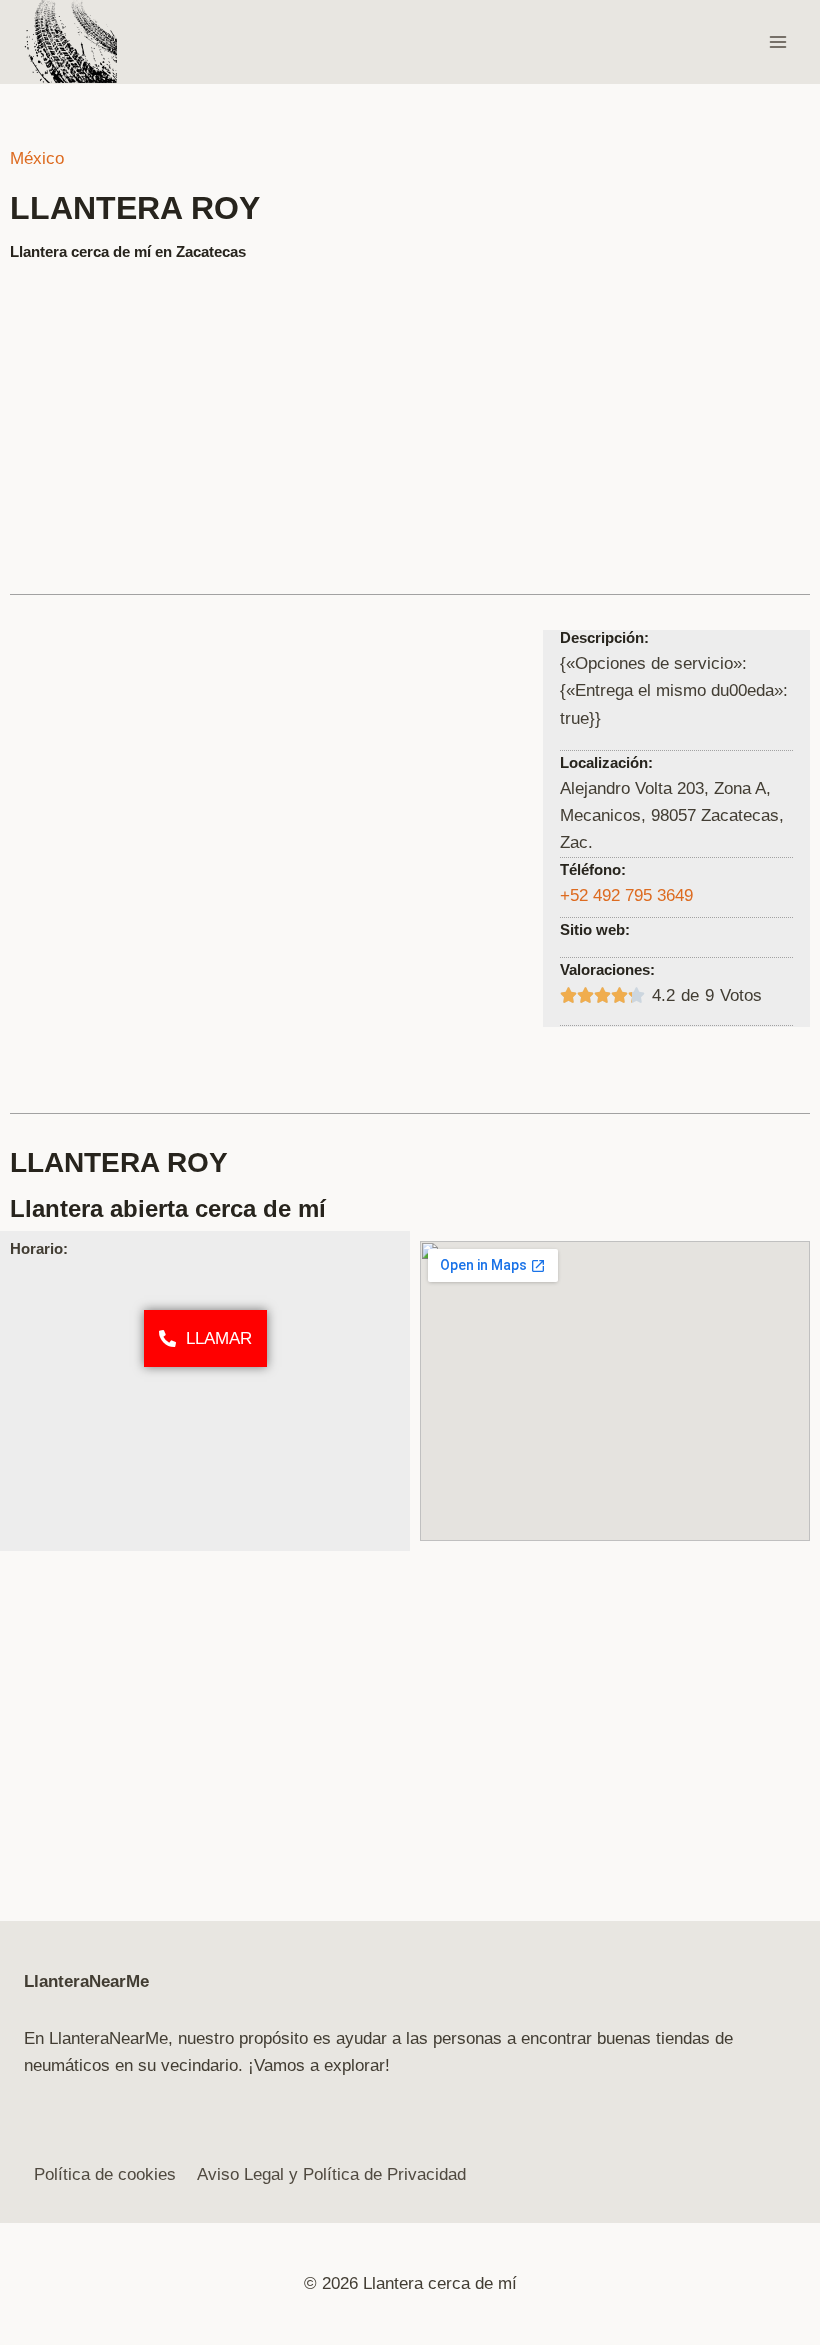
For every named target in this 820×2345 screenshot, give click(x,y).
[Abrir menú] (777, 41)
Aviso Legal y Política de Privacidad (331, 2174)
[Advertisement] (410, 419)
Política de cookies (105, 2174)
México (37, 158)
